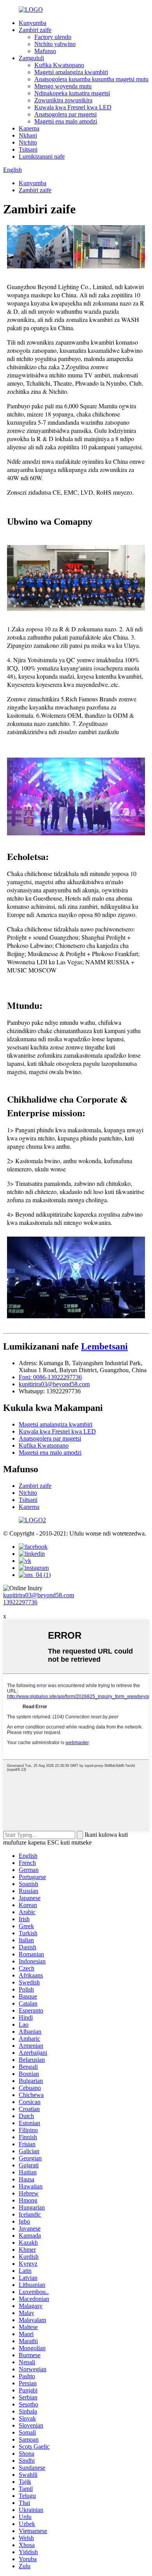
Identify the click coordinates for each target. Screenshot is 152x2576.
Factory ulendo (53, 37)
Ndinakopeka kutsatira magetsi (72, 93)
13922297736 (20, 1602)
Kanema (29, 128)
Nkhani (28, 135)
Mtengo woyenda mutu (63, 86)
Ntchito (28, 142)
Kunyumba (33, 23)
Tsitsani (28, 149)
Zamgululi (31, 58)
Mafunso (45, 51)
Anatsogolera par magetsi (65, 114)
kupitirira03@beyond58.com (54, 1384)
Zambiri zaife (35, 30)
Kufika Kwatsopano (59, 65)
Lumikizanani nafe (42, 156)
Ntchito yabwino (55, 44)
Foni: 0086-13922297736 (50, 1377)
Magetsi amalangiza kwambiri (71, 72)
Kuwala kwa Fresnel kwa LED (73, 107)
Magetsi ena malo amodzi (66, 121)
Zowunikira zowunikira (63, 100)
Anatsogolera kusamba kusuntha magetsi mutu (91, 79)
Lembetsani (104, 1346)
